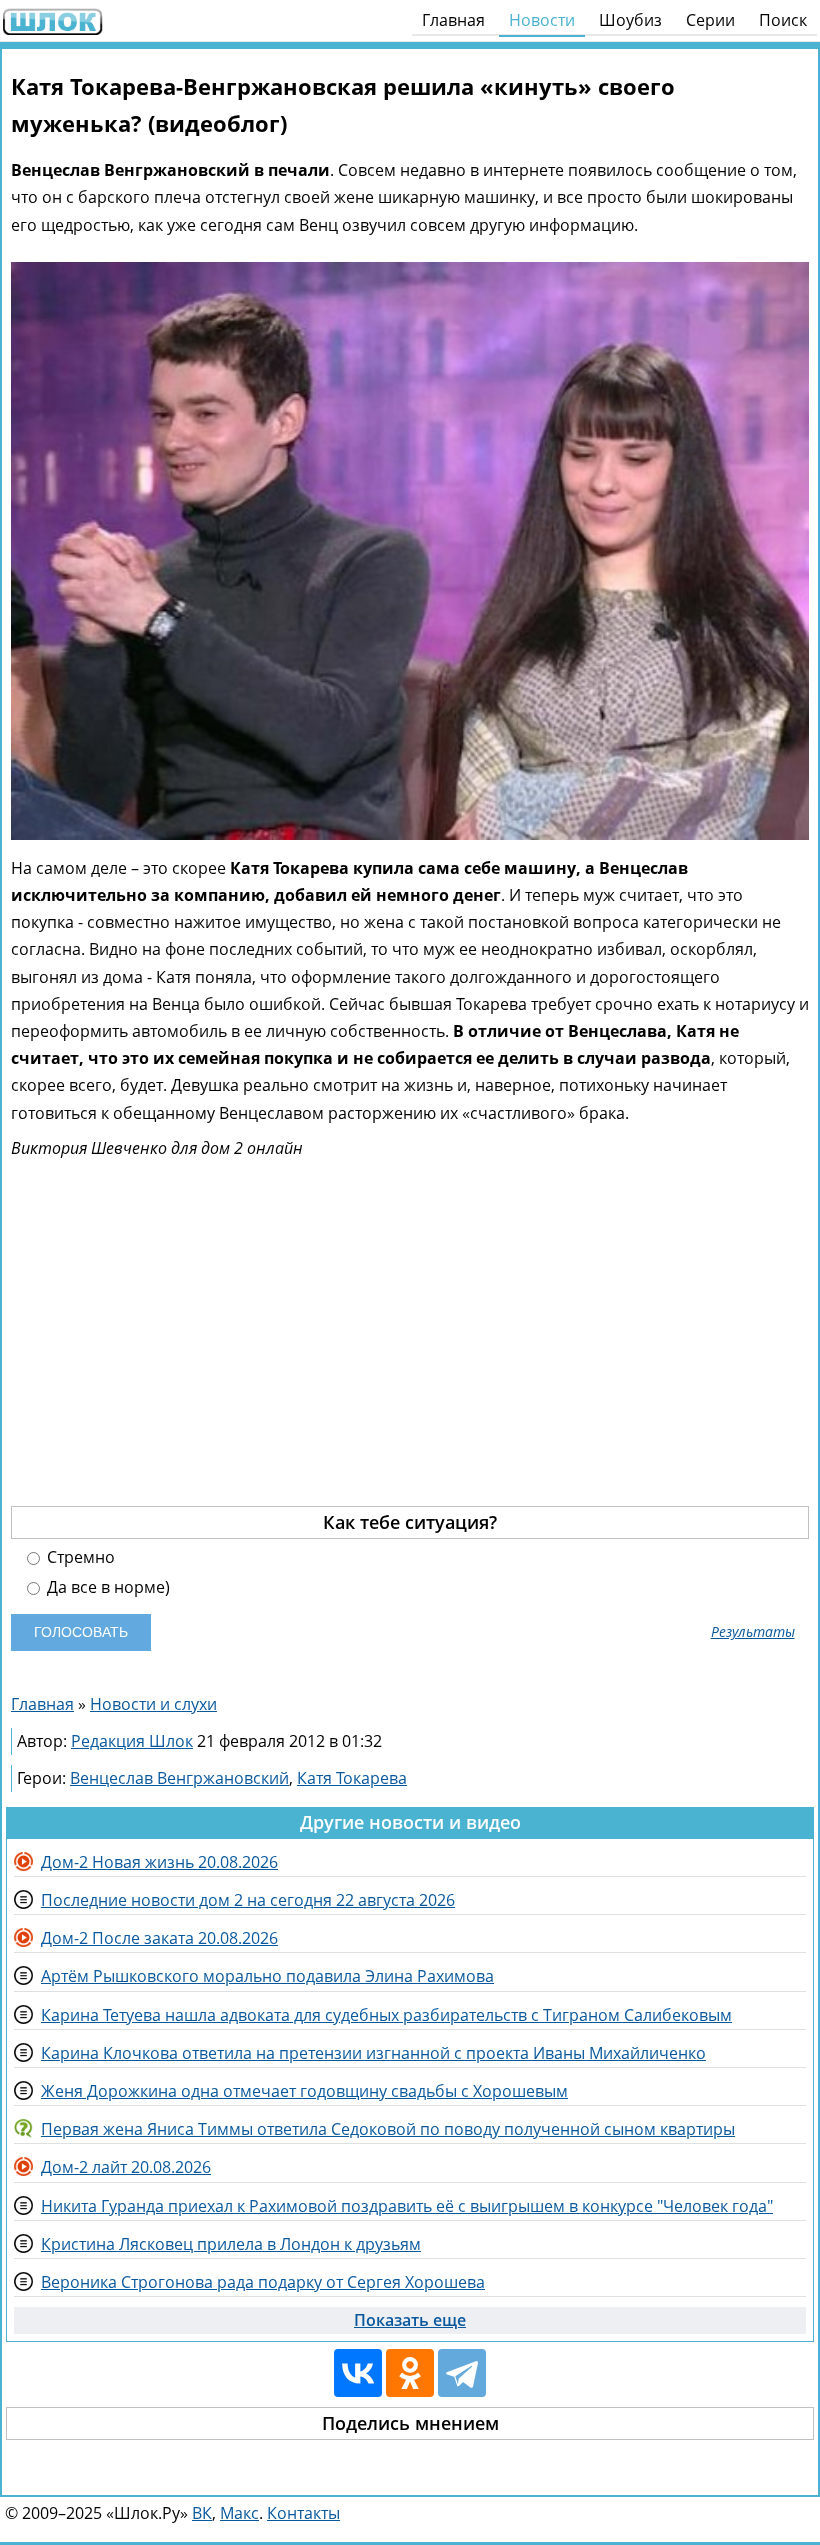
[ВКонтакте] (358, 2373)
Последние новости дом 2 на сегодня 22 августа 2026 (248, 1900)
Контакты (303, 2513)
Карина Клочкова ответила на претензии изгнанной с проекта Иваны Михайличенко (373, 2053)
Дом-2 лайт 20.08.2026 (126, 2167)
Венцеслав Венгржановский (179, 1778)
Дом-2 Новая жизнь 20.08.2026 (159, 1862)
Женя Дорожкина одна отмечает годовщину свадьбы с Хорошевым (304, 2091)
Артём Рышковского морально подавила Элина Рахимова (267, 1976)
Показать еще (410, 2320)
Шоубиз (630, 20)
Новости (542, 20)
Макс (239, 2513)
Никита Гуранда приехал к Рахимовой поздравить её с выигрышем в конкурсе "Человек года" (407, 2206)
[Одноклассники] (410, 2373)
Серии (710, 20)
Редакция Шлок (132, 1741)
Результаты (753, 1632)
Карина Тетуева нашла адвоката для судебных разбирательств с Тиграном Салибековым (386, 2015)
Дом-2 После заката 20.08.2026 (159, 1938)
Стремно (79, 1557)
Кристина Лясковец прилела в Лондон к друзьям (231, 2244)
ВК (202, 2513)
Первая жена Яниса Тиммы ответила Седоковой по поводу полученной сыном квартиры (388, 2129)
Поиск (783, 20)
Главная (453, 20)
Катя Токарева (352, 1778)
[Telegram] (462, 2373)
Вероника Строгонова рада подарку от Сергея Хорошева (263, 2282)
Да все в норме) (106, 1587)
